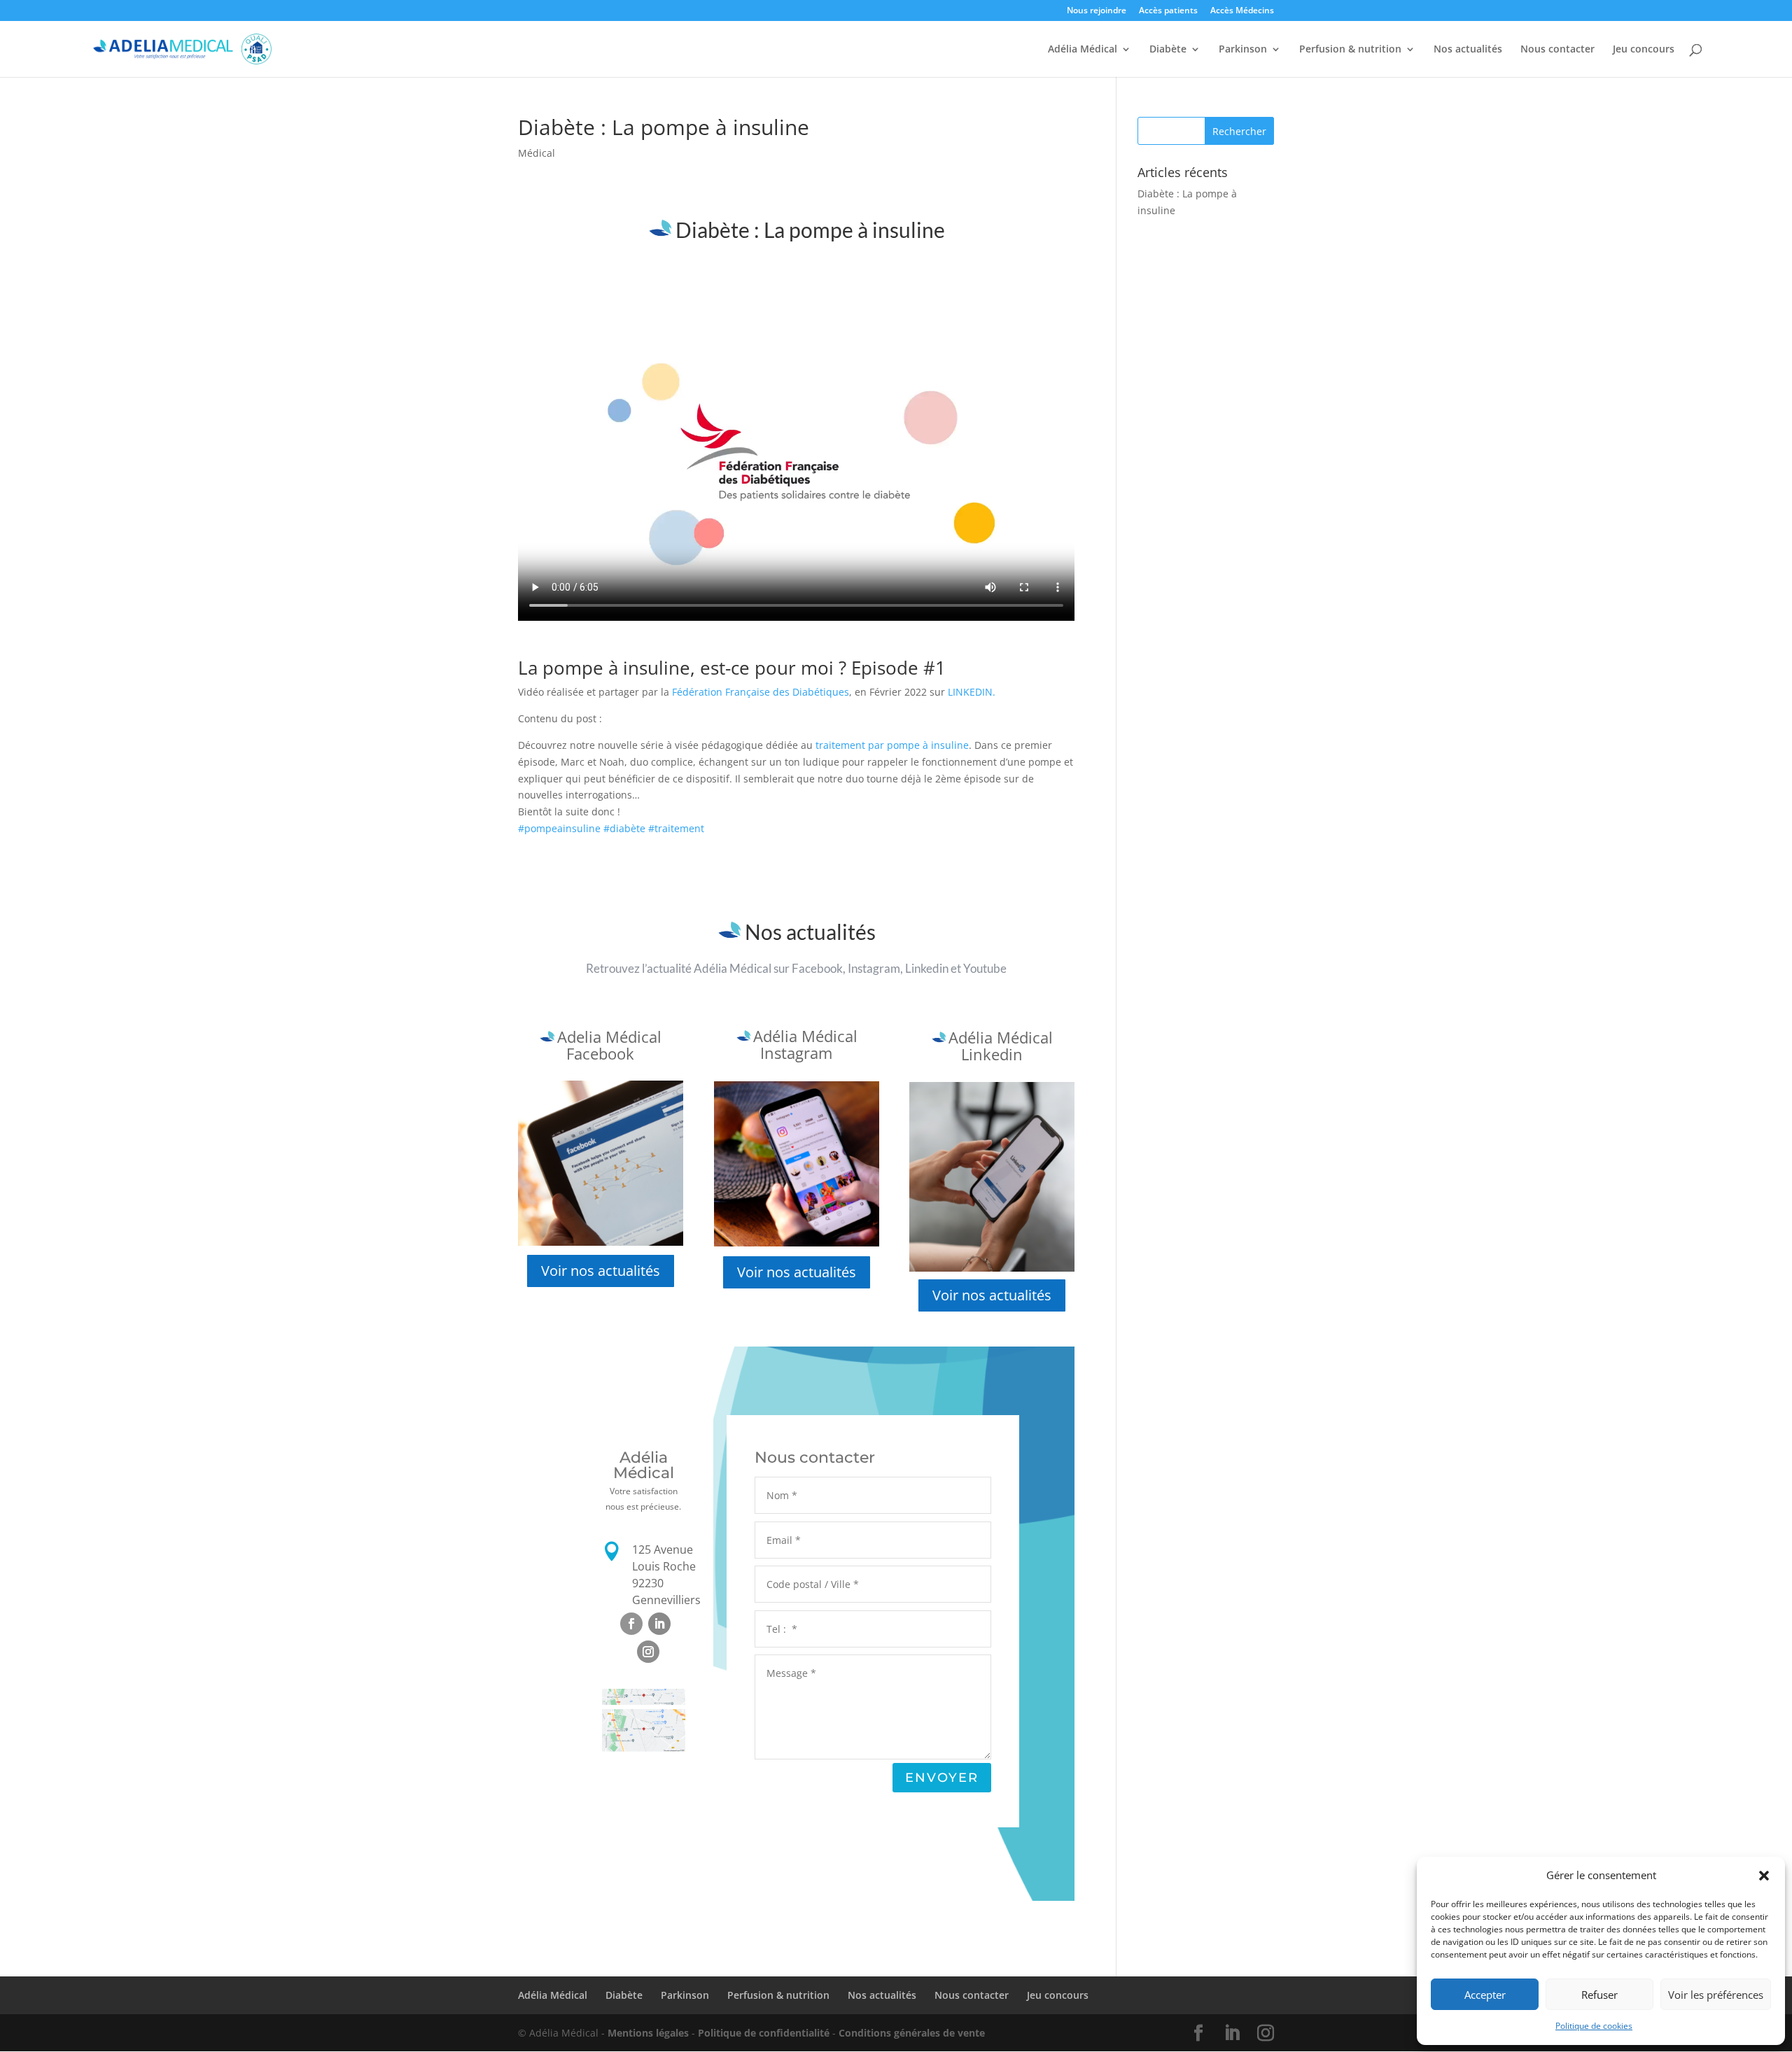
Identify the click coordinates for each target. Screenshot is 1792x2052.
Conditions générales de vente (912, 2033)
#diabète (624, 828)
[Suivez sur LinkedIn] (659, 1624)
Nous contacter (1557, 50)
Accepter (1485, 1995)
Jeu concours (1644, 50)
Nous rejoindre (1097, 11)
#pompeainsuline (559, 828)
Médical (537, 153)
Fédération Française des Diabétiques (761, 692)
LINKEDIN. (972, 692)
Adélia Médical (1083, 50)
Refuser (1599, 1995)
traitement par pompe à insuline (891, 745)
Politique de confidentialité (764, 2033)
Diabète (1168, 50)
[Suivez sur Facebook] (631, 1624)
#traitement (676, 828)
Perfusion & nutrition (1350, 50)
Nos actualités (1468, 50)
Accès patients (1168, 11)
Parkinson (1243, 50)
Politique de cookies (1594, 2026)
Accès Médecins (1242, 11)
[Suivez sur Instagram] (648, 1652)
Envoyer (942, 1778)
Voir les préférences (1716, 1995)
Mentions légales (648, 2033)
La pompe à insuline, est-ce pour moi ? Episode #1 (732, 668)
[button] (1764, 1876)
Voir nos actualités (601, 1271)
